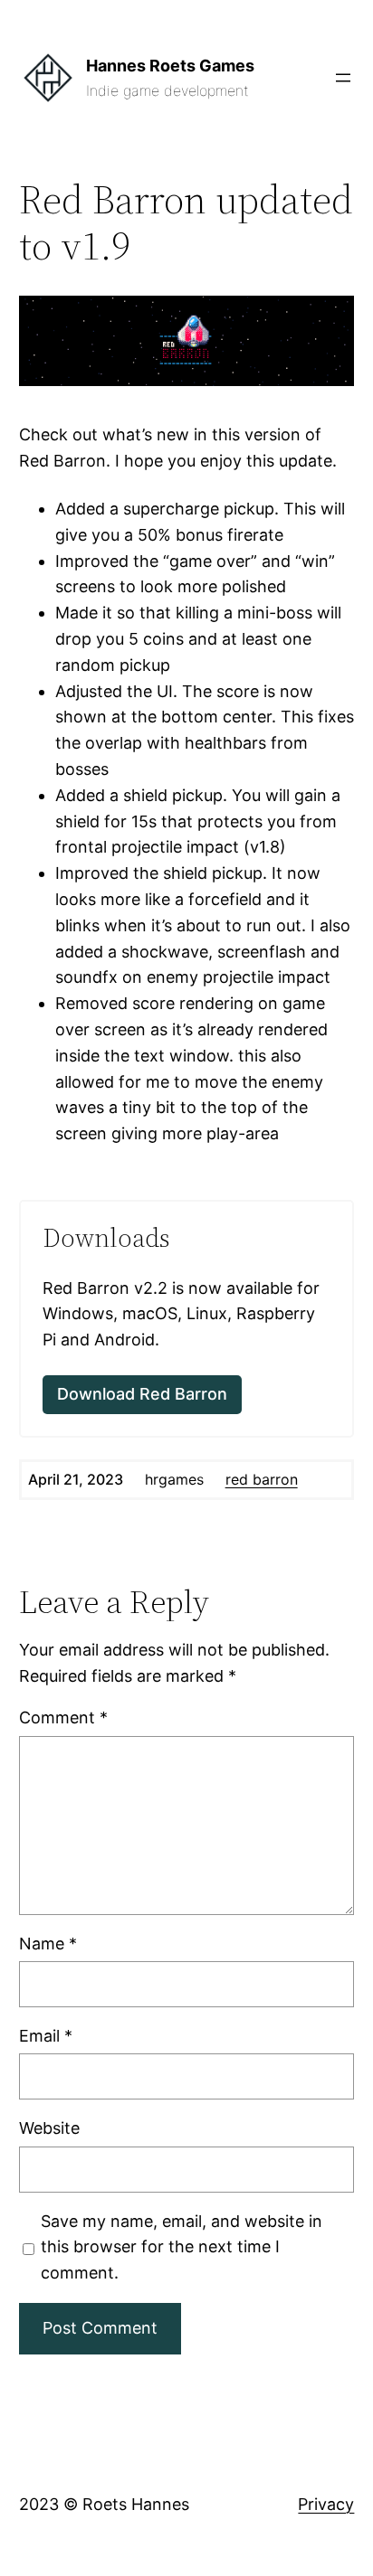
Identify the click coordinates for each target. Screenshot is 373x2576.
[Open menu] (343, 78)
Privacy (326, 2504)
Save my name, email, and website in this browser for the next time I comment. (182, 2247)
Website (49, 2128)
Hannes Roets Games (170, 66)
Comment (63, 1717)
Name (48, 1944)
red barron (262, 1479)
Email (46, 2036)
